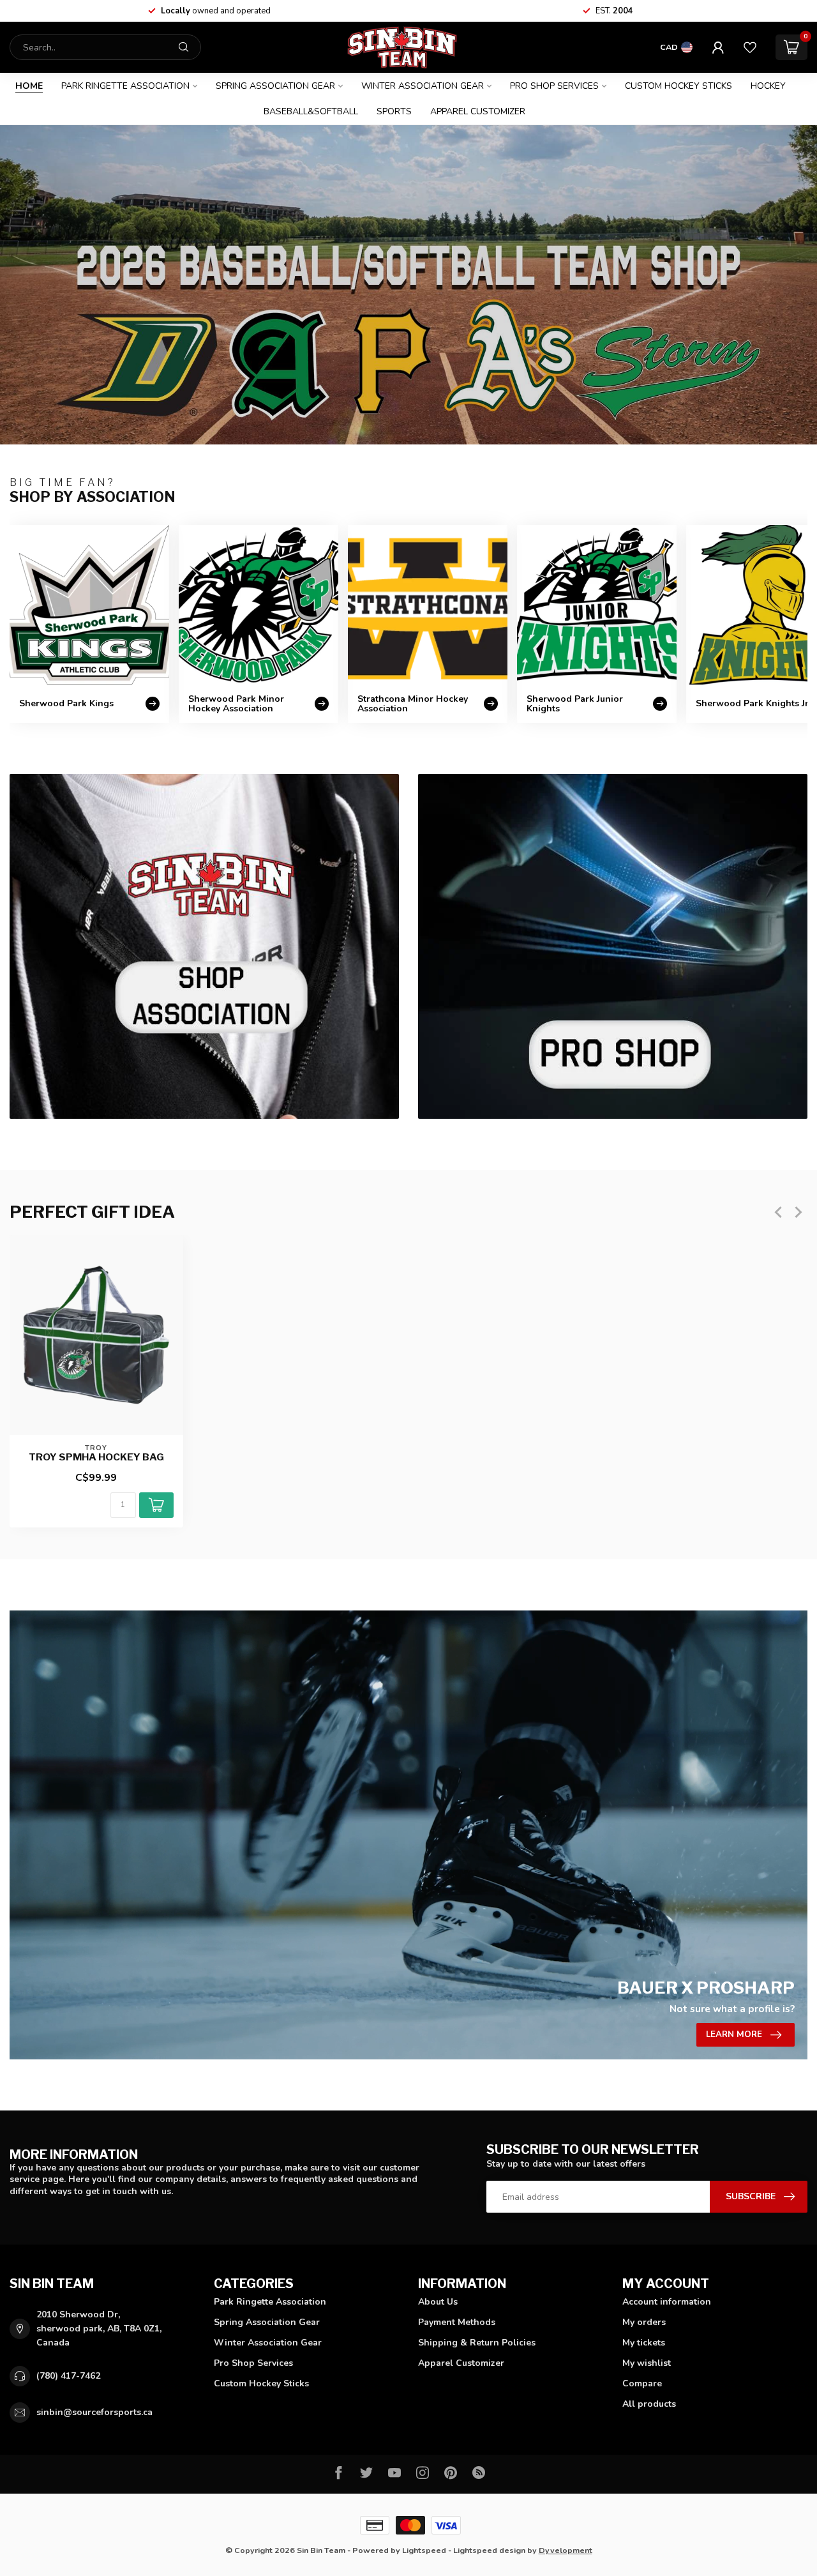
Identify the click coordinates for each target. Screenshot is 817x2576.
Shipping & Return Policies (477, 2343)
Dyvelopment (566, 2550)
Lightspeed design (489, 2550)
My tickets (644, 2343)
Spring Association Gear (275, 86)
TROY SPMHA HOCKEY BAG (96, 1457)
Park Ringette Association (125, 86)
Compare (642, 2383)
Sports (394, 111)
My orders (644, 2322)
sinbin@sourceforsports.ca (94, 2412)
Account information (667, 2302)
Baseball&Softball (311, 111)
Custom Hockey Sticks (678, 86)
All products (649, 2404)
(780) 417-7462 (68, 2376)
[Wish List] (750, 47)
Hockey (768, 86)
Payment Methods (457, 2322)
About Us (438, 2302)
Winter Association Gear (423, 86)
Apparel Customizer (478, 111)
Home (29, 86)
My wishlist (647, 2363)
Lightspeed (424, 2550)
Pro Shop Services (554, 86)
